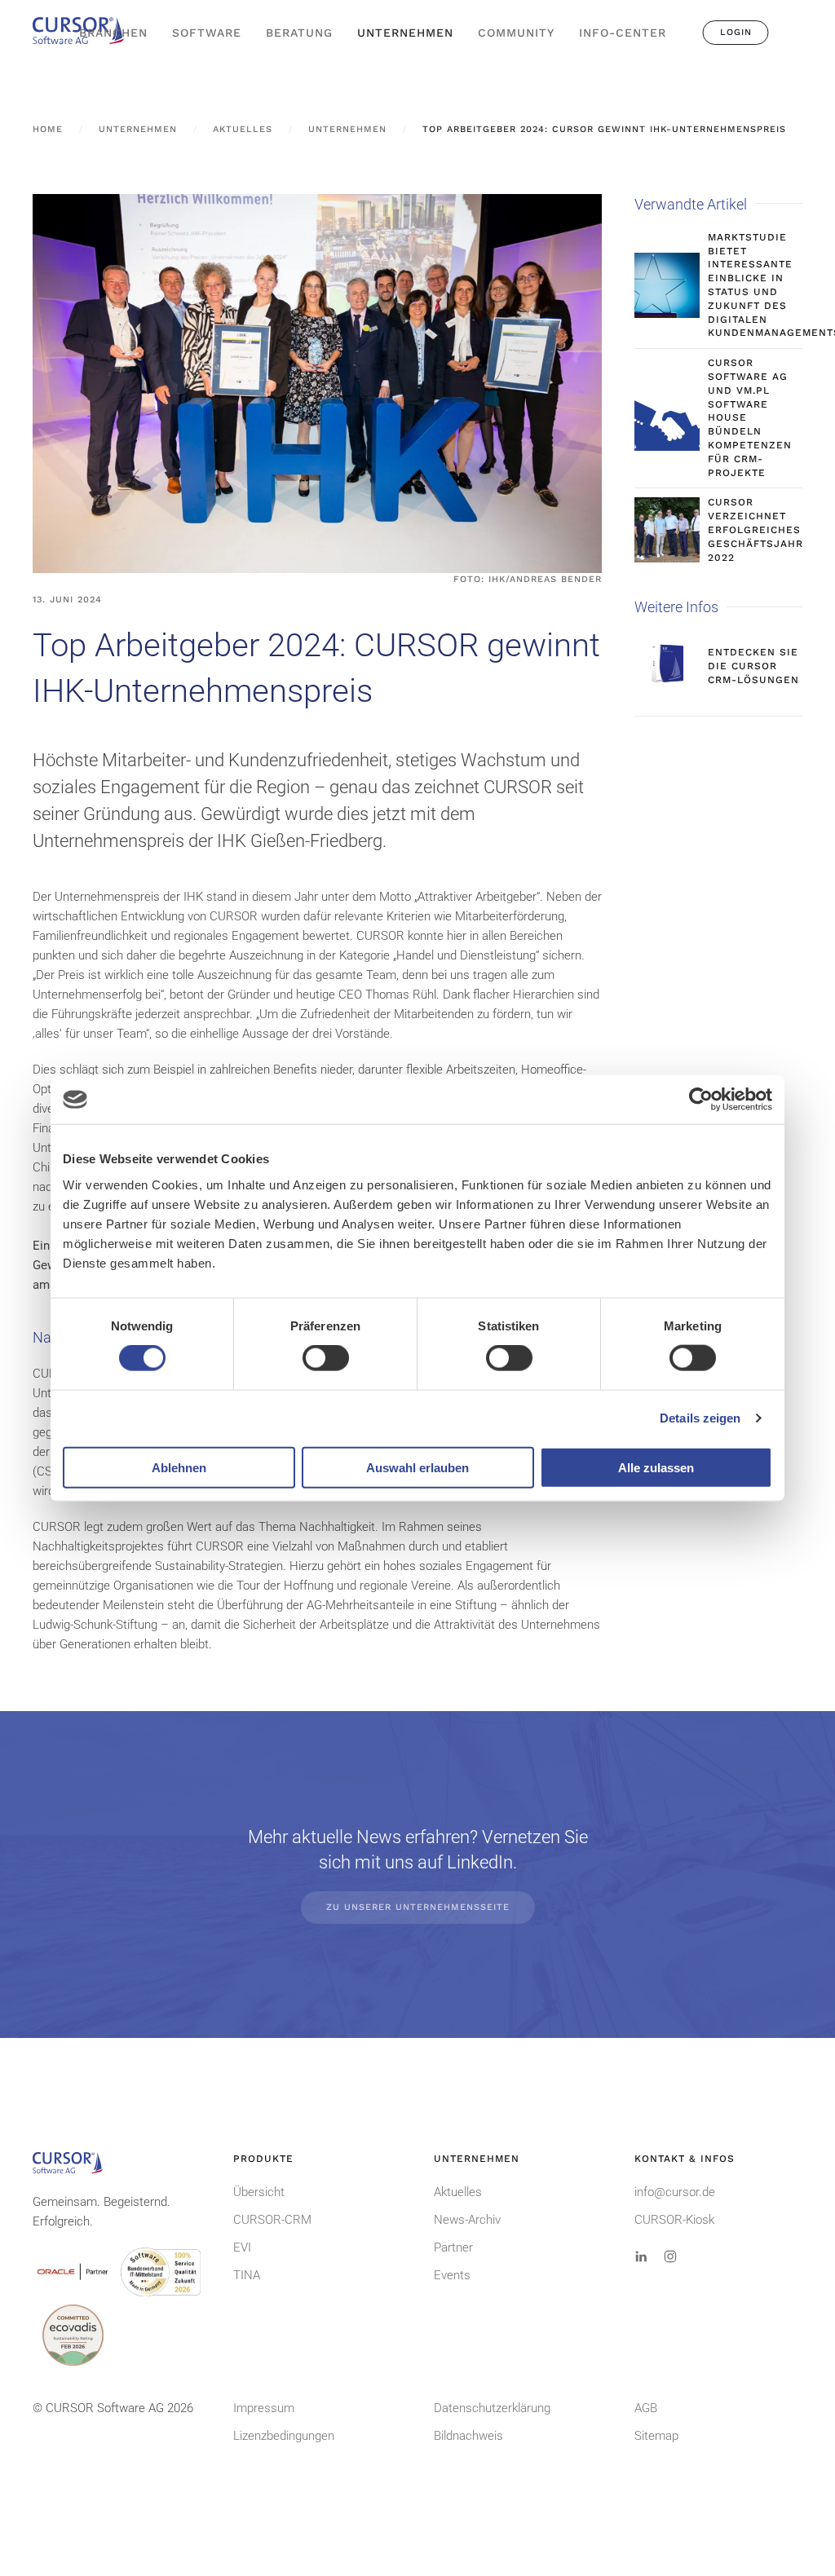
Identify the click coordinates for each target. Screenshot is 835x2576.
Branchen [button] (113, 33)
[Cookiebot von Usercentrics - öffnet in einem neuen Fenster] (701, 1100)
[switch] (326, 1358)
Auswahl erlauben (417, 1467)
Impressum (264, 2408)
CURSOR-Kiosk (674, 2220)
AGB (646, 2408)
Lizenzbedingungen (284, 2436)
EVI (242, 2247)
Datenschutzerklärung (492, 2408)
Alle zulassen (656, 1467)
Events (452, 2275)
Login (736, 32)
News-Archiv (467, 2220)
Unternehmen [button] (405, 33)
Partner (453, 2247)
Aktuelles (458, 2192)
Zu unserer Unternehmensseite (418, 1907)
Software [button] (207, 33)
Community (516, 33)
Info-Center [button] (623, 33)
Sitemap (656, 2436)
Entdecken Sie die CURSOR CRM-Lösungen (753, 666)
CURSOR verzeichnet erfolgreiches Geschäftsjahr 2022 (755, 529)
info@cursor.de (675, 2192)
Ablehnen (179, 1467)
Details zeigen (700, 1418)
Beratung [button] (299, 33)
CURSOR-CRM (272, 2220)
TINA (247, 2275)
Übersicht (259, 2192)
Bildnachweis (468, 2436)
